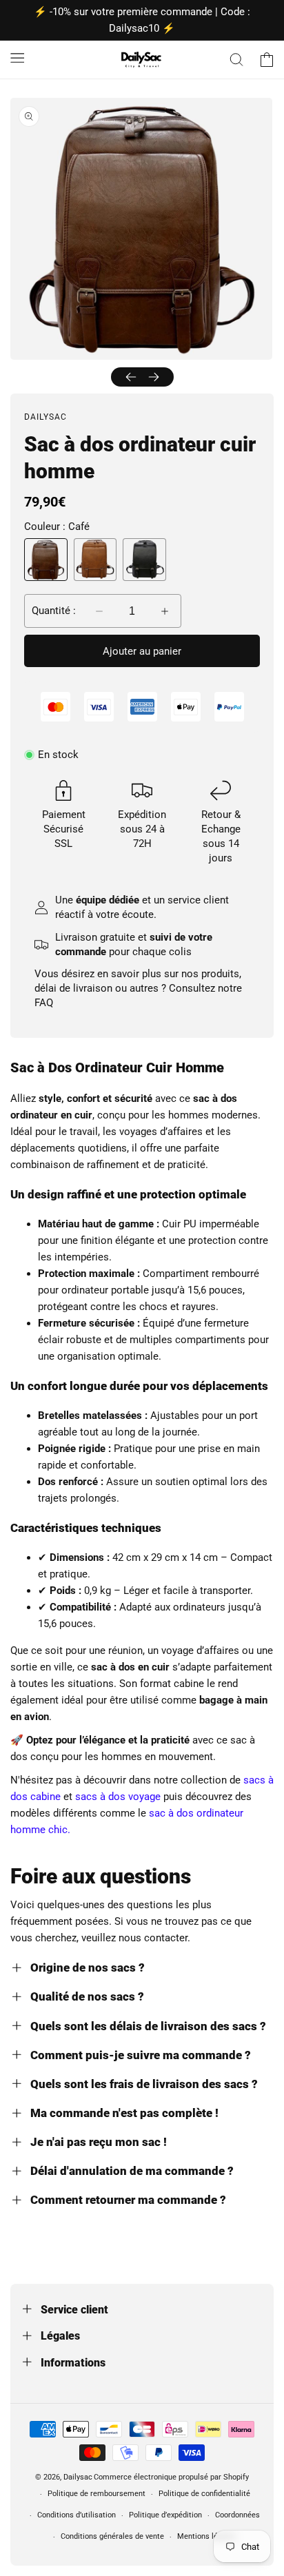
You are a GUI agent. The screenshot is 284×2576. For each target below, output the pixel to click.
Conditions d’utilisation (77, 2515)
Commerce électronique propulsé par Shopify (171, 2477)
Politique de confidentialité (204, 2494)
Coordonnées (237, 2515)
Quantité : (54, 611)
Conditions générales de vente (112, 2536)
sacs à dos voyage (118, 1797)
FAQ (44, 1003)
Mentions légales (207, 2536)
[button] (17, 57)
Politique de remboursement (97, 2494)
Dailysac (78, 2477)
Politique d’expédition (165, 2515)
